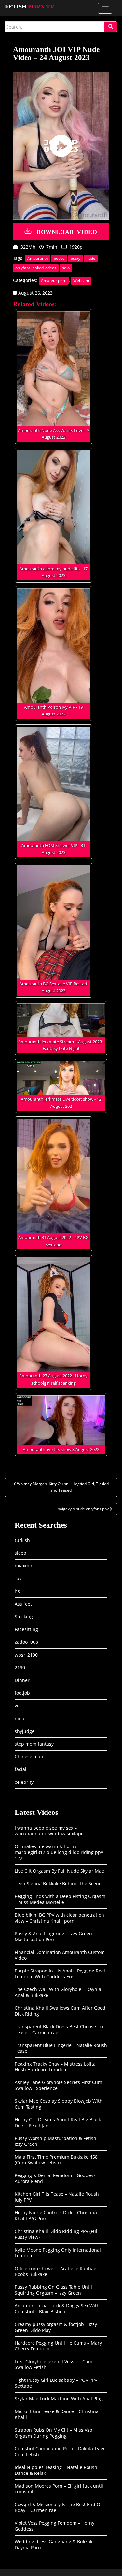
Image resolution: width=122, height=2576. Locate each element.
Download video (67, 231)
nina (20, 1718)
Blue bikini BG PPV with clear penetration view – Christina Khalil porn (59, 1918)
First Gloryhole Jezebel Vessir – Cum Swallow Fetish (54, 2364)
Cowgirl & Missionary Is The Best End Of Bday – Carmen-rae (58, 2507)
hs (17, 1591)
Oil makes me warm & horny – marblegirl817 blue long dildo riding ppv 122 (59, 1852)
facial (20, 1769)
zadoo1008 (26, 1642)
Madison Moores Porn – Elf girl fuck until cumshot (59, 2489)
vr (17, 1706)
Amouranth (38, 258)
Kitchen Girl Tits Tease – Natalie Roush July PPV (57, 2197)
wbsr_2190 (26, 1655)
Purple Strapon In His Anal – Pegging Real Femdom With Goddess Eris (60, 1974)
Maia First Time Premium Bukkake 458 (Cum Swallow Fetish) (56, 2160)
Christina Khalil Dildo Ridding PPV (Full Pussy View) (57, 2234)
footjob (22, 1693)
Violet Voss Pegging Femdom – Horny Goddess (54, 2526)
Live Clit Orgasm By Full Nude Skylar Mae (59, 1871)
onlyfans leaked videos (36, 268)
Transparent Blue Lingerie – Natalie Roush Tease (61, 2048)
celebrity (24, 1782)
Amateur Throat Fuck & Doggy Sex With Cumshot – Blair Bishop (57, 2309)
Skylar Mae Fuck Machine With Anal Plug (59, 2399)
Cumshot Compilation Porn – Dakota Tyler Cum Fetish (60, 2451)
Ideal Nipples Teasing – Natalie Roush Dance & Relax (56, 2470)
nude (91, 258)
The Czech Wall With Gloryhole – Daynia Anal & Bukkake (58, 1992)
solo (66, 268)
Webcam (81, 281)
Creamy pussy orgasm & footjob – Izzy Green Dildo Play (56, 2327)
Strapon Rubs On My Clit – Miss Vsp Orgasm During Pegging (54, 2433)
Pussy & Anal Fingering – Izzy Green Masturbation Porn (53, 1936)
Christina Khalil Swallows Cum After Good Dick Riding (60, 2011)
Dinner (22, 1680)
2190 (20, 1667)
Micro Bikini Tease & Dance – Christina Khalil (57, 2414)
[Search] (111, 27)
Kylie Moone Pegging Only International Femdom (58, 2253)
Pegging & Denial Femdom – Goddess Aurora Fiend (55, 2178)
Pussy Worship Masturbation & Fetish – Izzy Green (57, 2141)
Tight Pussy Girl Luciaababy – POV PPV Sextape (56, 2383)
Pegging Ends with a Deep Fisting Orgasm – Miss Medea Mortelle (60, 1899)
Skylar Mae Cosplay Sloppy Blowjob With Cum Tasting (59, 2104)
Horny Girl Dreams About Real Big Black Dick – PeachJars (58, 2122)
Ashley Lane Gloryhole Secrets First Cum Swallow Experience (58, 2085)
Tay (18, 1578)
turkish (22, 1540)
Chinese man (29, 1757)
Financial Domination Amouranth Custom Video (60, 1955)
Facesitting (26, 1629)
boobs (59, 258)
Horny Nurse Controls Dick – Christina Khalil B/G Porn (56, 2215)
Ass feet (23, 1604)
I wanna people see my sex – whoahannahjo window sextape (49, 1831)
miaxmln (24, 1566)
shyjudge (25, 1731)
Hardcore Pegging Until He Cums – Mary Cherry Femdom (58, 2346)
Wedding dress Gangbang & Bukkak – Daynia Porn (55, 2545)
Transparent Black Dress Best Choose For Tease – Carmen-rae (59, 2029)
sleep (20, 1553)
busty (75, 258)
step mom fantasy (34, 1744)
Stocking (24, 1617)
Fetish (30, 7)
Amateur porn (54, 281)
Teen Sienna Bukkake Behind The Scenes (59, 1884)
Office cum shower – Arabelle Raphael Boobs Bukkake (56, 2271)
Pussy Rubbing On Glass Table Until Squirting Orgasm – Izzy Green (53, 2290)
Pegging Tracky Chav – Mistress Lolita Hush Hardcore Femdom (55, 2067)
